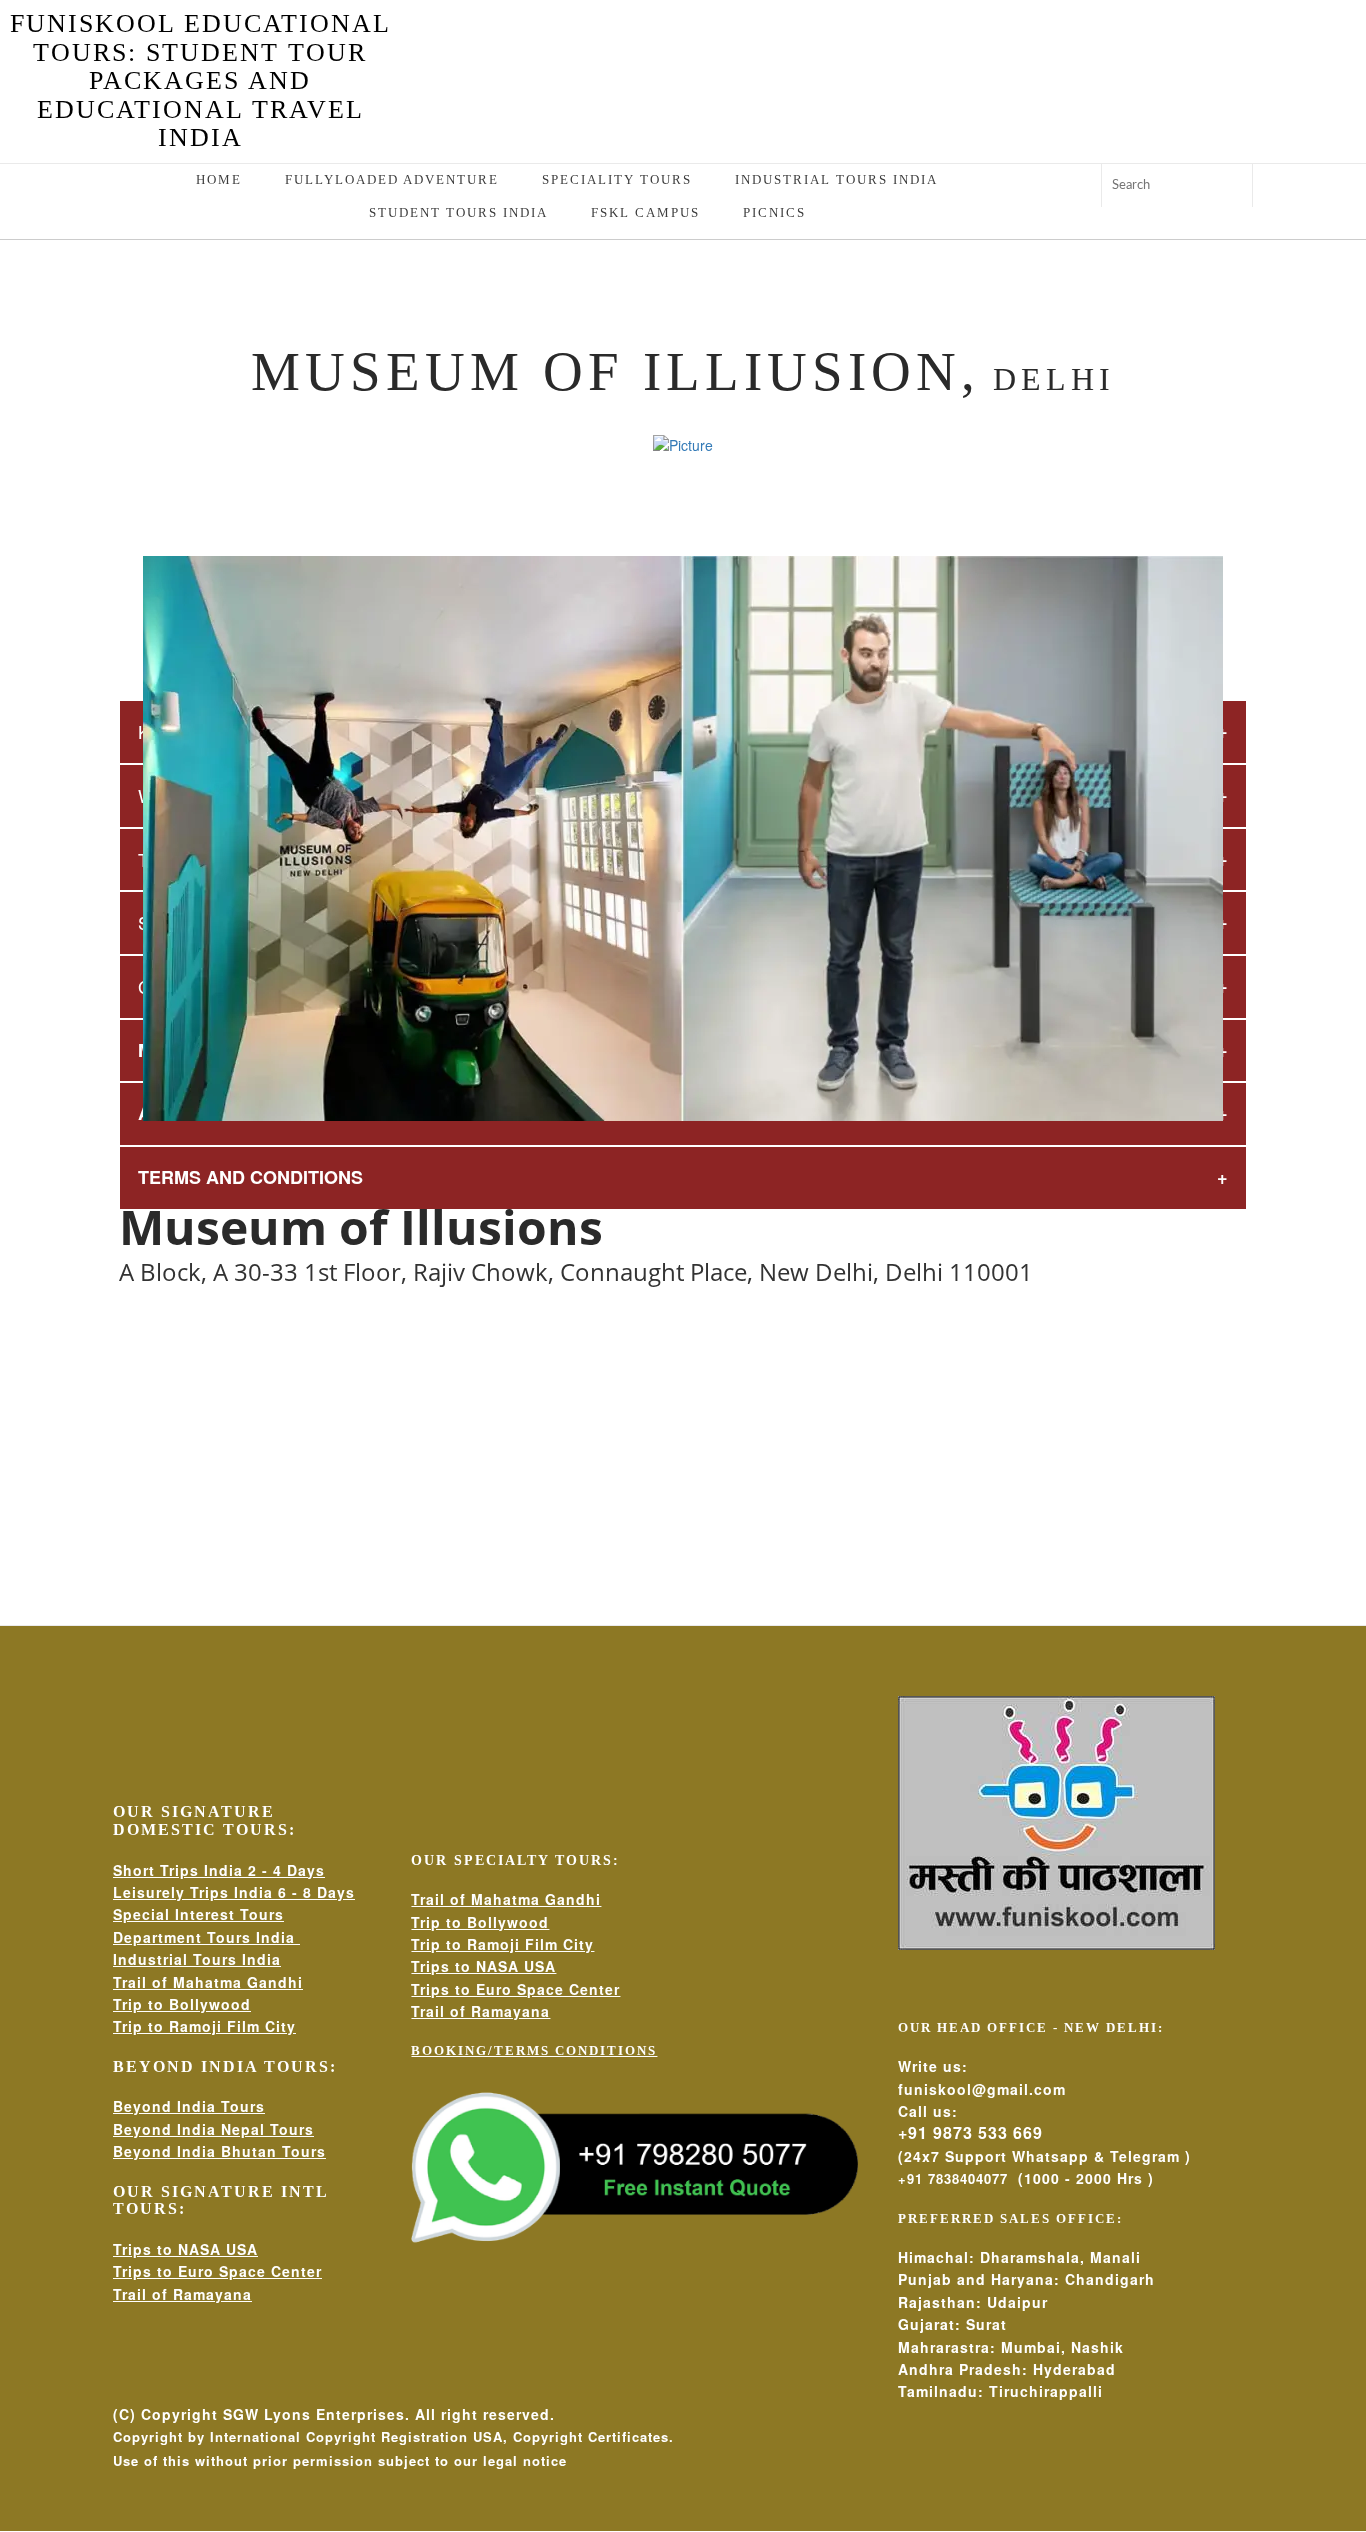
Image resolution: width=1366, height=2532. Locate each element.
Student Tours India (458, 212)
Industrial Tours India (836, 179)
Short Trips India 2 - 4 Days (219, 1870)
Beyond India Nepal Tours (213, 2129)
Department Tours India (206, 1937)
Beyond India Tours (189, 2106)
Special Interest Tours (198, 1914)
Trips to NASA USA (185, 2249)
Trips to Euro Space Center (217, 2271)
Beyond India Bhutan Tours (219, 2151)
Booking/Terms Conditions (534, 2050)
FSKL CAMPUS (645, 212)
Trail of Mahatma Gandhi (208, 1982)
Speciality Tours (617, 179)
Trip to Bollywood (182, 2004)
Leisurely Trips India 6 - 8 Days (234, 1892)
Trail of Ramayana (182, 2294)
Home (219, 179)
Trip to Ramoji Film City (204, 2026)
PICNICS (774, 212)
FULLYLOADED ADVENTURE (392, 179)
